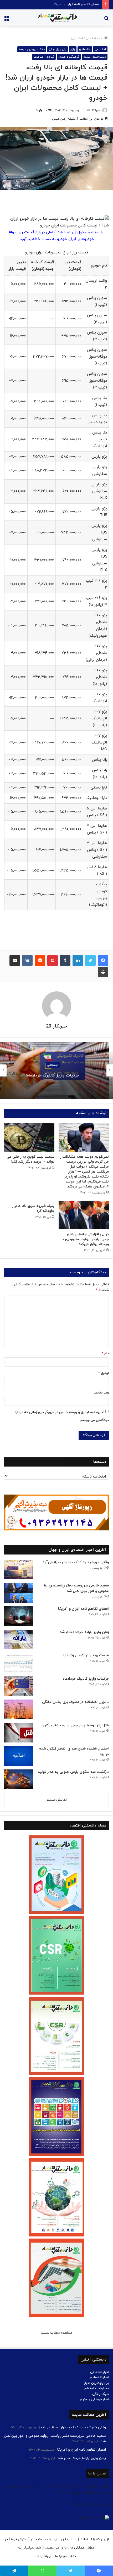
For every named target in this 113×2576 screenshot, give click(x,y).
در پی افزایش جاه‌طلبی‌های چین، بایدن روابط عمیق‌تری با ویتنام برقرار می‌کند (85, 1239)
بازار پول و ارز (58, 49)
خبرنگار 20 (93, 110)
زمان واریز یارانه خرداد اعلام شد (78, 4)
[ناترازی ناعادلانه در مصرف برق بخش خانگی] (19, 1709)
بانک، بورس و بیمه (32, 49)
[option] (56, 1070)
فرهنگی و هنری (69, 57)
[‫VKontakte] (27, 961)
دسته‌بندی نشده (95, 57)
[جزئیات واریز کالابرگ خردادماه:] (19, 1686)
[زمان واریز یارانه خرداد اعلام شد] (19, 1639)
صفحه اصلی (95, 38)
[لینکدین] (78, 961)
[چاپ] (103, 972)
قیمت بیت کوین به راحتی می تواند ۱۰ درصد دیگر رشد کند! (30, 1159)
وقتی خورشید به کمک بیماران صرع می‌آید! (75, 1562)
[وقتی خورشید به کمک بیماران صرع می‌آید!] (19, 1570)
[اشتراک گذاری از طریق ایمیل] (15, 961)
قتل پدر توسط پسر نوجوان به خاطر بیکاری (75, 1725)
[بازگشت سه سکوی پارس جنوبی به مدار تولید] (19, 1779)
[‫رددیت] (40, 961)
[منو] (7, 20)
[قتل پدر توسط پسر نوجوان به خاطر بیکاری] (19, 1733)
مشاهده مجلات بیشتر (57, 2333)
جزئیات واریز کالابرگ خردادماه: (57, 1075)
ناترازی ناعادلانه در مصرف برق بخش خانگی (75, 1702)
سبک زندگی (101, 2394)
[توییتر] (90, 961)
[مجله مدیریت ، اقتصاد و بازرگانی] (56, 18)
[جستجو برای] (106, 20)
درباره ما (61, 2556)
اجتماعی (77, 38)
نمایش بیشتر (57, 1800)
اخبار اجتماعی (100, 2372)
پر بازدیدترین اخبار (96, 2383)
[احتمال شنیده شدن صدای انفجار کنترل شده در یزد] (19, 1756)
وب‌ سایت (101, 1393)
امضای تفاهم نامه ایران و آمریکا (83, 1609)
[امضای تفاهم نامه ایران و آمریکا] (19, 1616)
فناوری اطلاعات (44, 57)
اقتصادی (85, 49)
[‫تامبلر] (65, 961)
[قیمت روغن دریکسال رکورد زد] (19, 1663)
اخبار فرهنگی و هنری (94, 2400)
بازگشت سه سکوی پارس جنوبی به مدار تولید (73, 1772)
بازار (73, 49)
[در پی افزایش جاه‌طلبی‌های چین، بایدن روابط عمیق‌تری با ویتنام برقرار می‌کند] (84, 1215)
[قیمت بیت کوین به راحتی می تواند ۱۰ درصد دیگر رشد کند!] (29, 1137)
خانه (73, 2556)
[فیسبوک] (103, 961)
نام (105, 1353)
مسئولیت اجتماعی (96, 2389)
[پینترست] (53, 961)
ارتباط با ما (44, 2556)
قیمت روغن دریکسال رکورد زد (86, 1655)
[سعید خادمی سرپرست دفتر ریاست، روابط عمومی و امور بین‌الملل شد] (19, 1593)
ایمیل (104, 1373)
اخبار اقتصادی (99, 2378)
